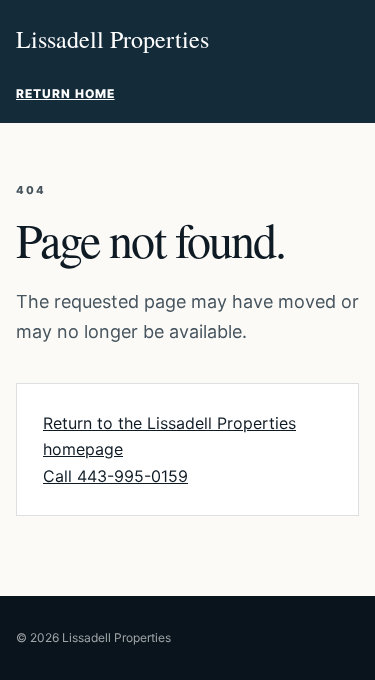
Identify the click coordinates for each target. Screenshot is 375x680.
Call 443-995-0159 (115, 476)
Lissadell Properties (112, 39)
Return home (65, 93)
